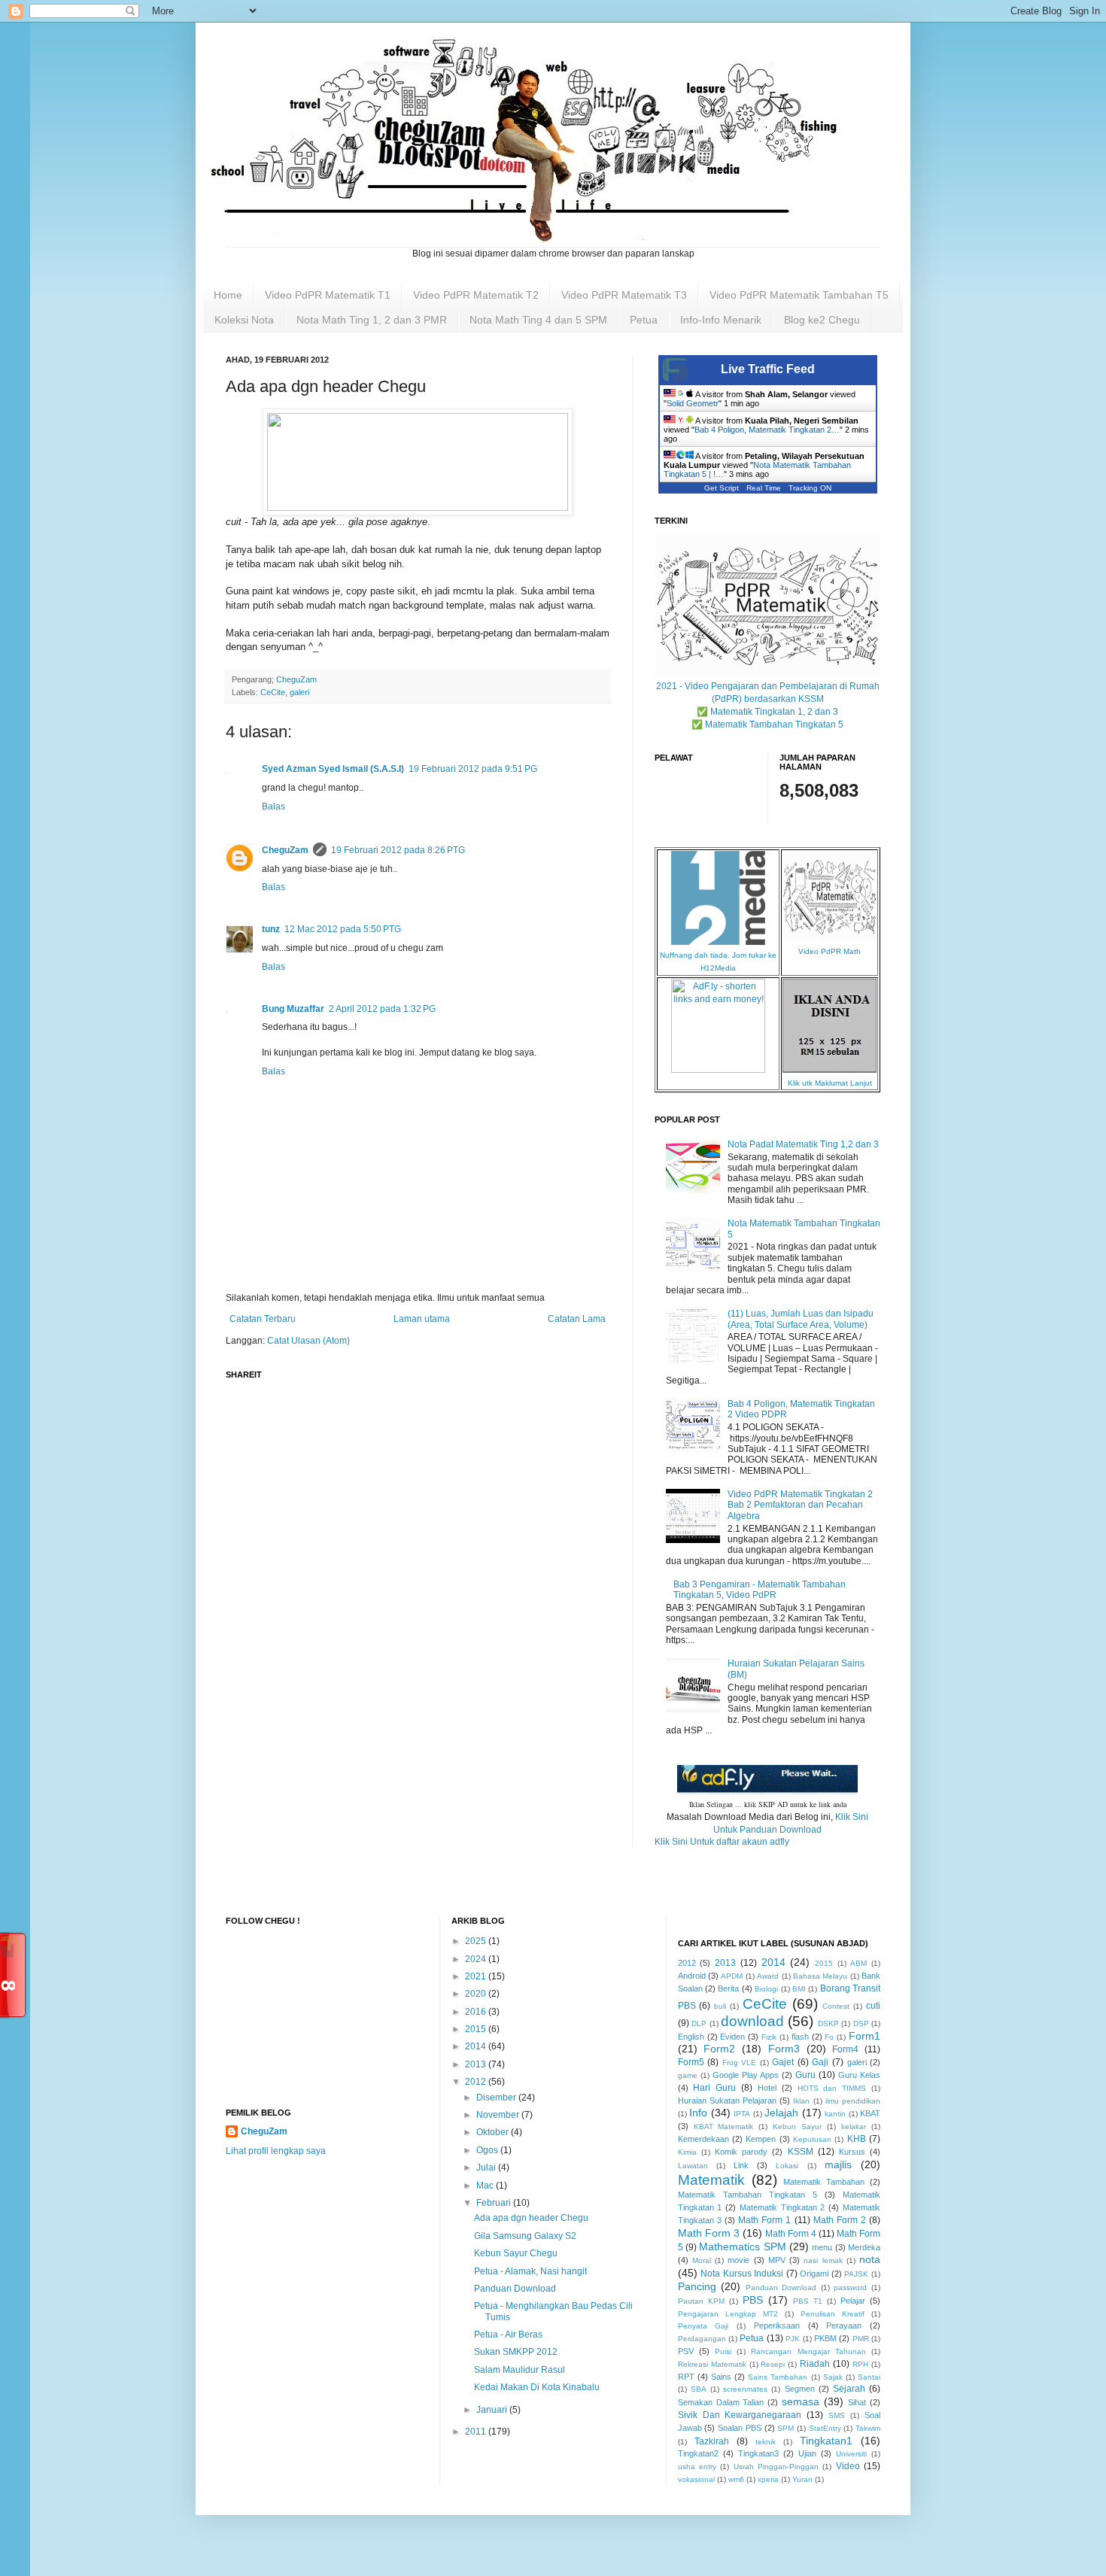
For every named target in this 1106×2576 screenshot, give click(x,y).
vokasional (696, 2479)
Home (228, 295)
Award (768, 1976)
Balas (273, 807)
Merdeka (864, 2247)
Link (741, 2165)
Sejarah (849, 2389)
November (499, 2115)
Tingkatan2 (698, 2453)
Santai (869, 2377)
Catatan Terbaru (263, 1319)
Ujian (807, 2453)
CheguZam (285, 850)
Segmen (800, 2389)
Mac (486, 2186)
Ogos (488, 2150)
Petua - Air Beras (508, 2334)
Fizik (769, 2037)
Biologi (766, 1989)
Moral (702, 2260)
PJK (793, 2339)
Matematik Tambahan (824, 2182)
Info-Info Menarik (721, 320)
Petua (644, 320)
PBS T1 (808, 2301)
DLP (699, 2023)
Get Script (722, 488)
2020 (477, 1994)
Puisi (723, 2351)
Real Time (764, 488)
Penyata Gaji (703, 2326)
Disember (497, 2098)
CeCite (273, 692)
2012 (477, 2082)
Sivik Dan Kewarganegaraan (740, 2415)
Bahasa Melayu (820, 1976)
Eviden (732, 2037)
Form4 (845, 2049)
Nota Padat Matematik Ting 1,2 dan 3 (803, 1144)
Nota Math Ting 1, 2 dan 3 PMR (372, 320)
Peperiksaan (777, 2325)
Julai (487, 2167)
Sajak (833, 2377)
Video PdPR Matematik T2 (476, 295)
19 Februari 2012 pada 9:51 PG (473, 769)
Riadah (815, 2364)
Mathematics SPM (742, 2246)
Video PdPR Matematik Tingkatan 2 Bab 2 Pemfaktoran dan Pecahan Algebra (800, 1505)
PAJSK (856, 2274)
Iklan (801, 2101)
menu (822, 2247)
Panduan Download (515, 2289)
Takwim (868, 2428)
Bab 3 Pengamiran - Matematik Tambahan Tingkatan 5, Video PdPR (760, 1590)
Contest (836, 2006)
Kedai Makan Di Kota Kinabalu (537, 2387)
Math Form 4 (791, 2234)
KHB (857, 2139)
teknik (766, 2442)
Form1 (864, 2036)
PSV (686, 2351)
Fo (829, 2037)
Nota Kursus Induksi (742, 2274)
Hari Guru (714, 2088)
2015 (477, 2029)
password (850, 2287)
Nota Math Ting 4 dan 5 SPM (538, 320)
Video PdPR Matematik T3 (624, 295)
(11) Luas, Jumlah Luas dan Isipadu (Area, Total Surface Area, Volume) (801, 1319)
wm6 (736, 2479)
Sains (721, 2377)
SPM (785, 2428)
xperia (768, 2479)
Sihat (857, 2402)
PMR (861, 2339)
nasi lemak (823, 2260)
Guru (805, 2075)
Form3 (784, 2049)
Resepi (773, 2364)
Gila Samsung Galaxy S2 (525, 2236)
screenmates (745, 2389)
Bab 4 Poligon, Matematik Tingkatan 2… (767, 430)
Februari (495, 2203)
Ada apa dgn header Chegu (531, 2218)
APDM (732, 1976)
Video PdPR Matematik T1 (328, 295)
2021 (477, 1976)
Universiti (851, 2454)
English (691, 2037)
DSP (861, 2023)
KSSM (801, 2152)
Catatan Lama (577, 1319)
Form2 (719, 2049)
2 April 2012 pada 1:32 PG (382, 1009)
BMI (799, 1989)
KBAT (870, 2113)
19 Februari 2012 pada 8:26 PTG (398, 850)
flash (800, 2037)
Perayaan (844, 2325)
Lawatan (693, 2166)
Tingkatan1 (826, 2441)
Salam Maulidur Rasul (520, 2370)
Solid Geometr (693, 403)
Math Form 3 (709, 2233)
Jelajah (781, 2113)
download (752, 2021)
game (688, 2075)
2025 (477, 1941)
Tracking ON (810, 488)
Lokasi (787, 2166)
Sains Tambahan (778, 2377)
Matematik (711, 2180)
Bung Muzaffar (293, 1009)
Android (692, 1976)
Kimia (687, 2152)
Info (698, 2113)
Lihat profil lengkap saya (276, 2151)
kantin (835, 2114)
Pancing (697, 2286)
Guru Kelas (859, 2075)
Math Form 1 (764, 2220)
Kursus (852, 2152)
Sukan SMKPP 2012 (516, 2352)
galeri (299, 692)
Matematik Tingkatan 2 (782, 2207)
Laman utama (422, 1319)
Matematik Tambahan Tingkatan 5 (747, 2195)
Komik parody (741, 2152)
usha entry (697, 2467)
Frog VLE (740, 2063)
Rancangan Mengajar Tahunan (808, 2351)
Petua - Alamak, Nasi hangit (530, 2271)
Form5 (691, 2062)
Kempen (761, 2139)
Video (848, 2466)
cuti (873, 2006)
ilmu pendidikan (853, 2101)
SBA (699, 2389)
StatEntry (825, 2428)
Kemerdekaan (703, 2139)
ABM (858, 1963)
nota (870, 2259)
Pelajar (853, 2301)
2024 (477, 1959)
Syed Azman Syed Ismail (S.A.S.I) (333, 769)
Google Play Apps (746, 2075)
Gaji (820, 2062)
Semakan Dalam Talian (721, 2402)
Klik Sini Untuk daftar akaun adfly (722, 1842)
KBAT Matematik (724, 2126)
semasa (801, 2401)
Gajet (783, 2062)
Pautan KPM (701, 2301)
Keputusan (812, 2139)
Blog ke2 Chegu (822, 320)
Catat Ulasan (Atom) (308, 1341)
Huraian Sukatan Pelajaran (727, 2101)
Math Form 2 (840, 2220)
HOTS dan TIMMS (832, 2088)
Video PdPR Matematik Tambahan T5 (799, 295)
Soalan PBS (740, 2428)
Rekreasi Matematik (712, 2364)
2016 (477, 2012)
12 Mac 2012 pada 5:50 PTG (343, 929)
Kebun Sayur (797, 2126)
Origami (814, 2274)
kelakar (854, 2126)
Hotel (767, 2088)
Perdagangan (702, 2339)
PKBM (825, 2338)
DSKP (828, 2023)
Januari (493, 2410)
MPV (777, 2260)
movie (738, 2260)
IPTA (742, 2114)
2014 (477, 2046)
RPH (860, 2364)
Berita (728, 1988)
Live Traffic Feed (768, 369)
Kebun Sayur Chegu (516, 2253)
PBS (753, 2300)
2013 (477, 2064)
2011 (477, 2432)
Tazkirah (712, 2441)
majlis (838, 2164)
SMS (837, 2415)
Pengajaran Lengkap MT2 (728, 2314)
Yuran (802, 2479)
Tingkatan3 (758, 2453)
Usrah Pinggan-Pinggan (776, 2467)
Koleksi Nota (244, 320)
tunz (271, 929)
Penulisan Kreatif (833, 2314)
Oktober (494, 2132)
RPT (686, 2377)
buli (720, 2006)
